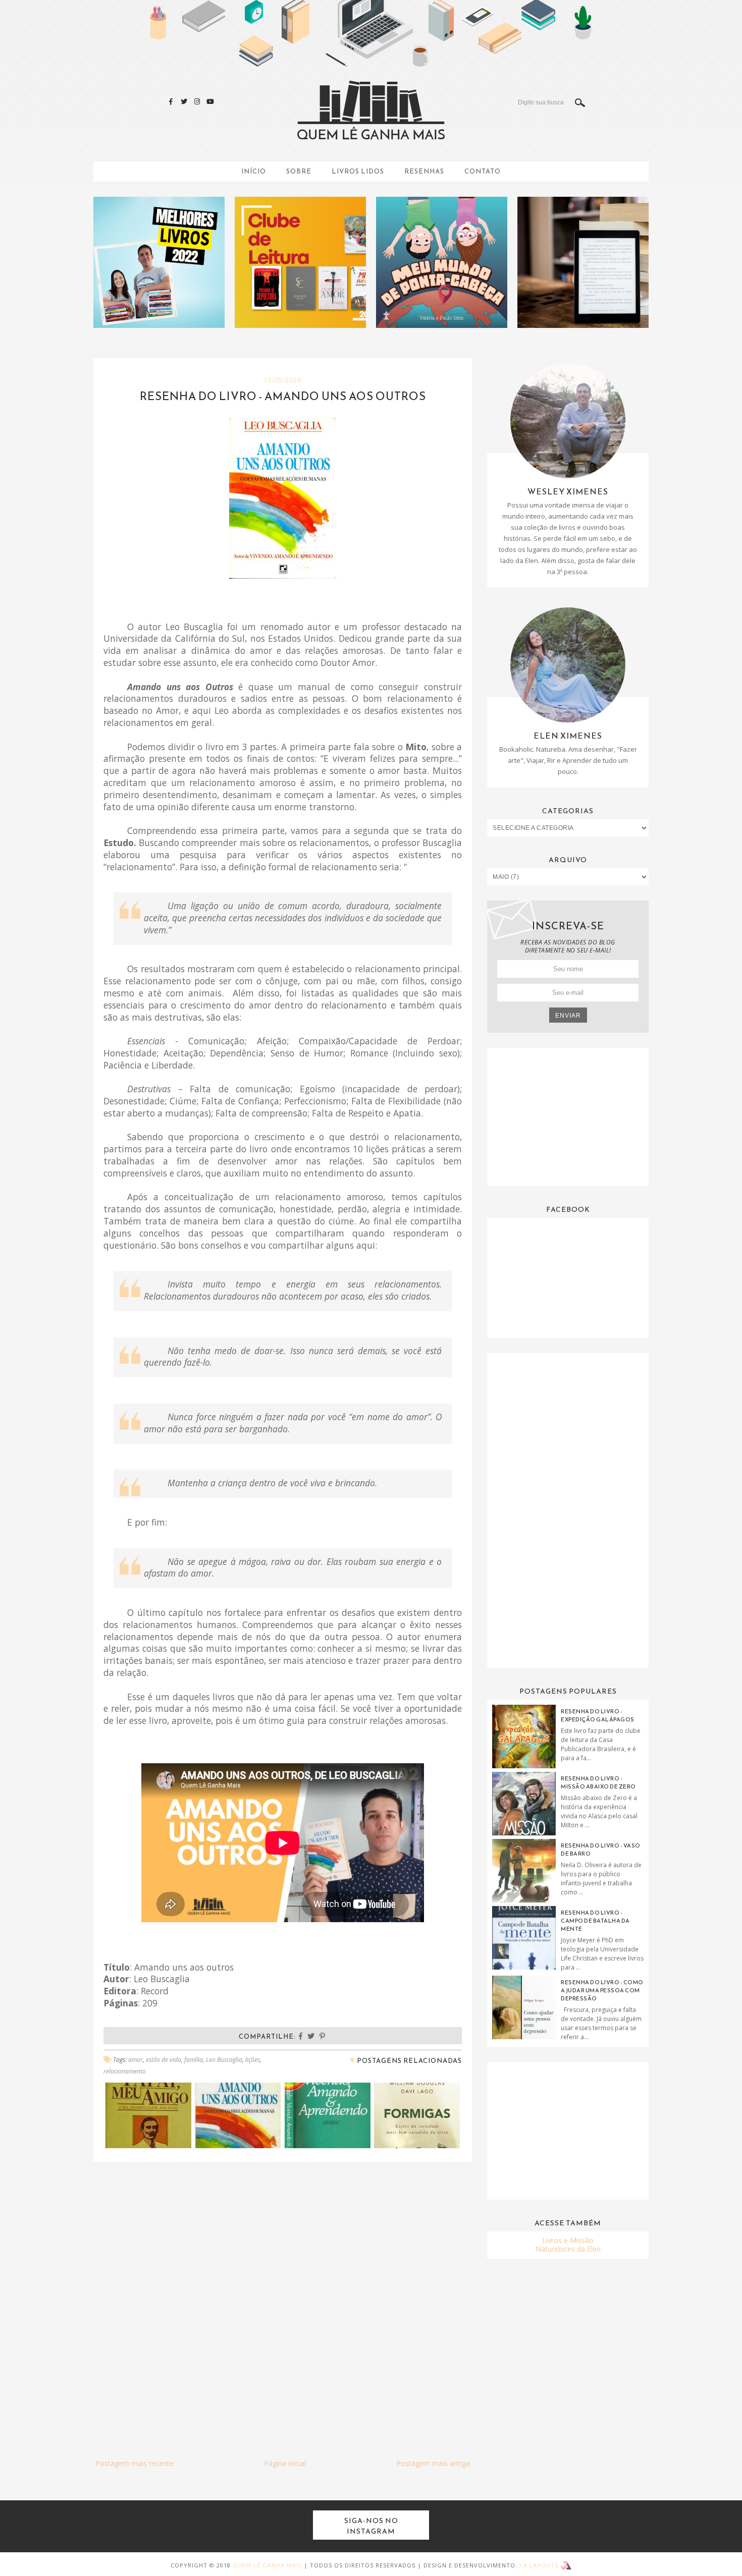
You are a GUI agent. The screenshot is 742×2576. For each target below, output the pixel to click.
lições (253, 2060)
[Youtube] (210, 101)
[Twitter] (184, 101)
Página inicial (285, 2463)
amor (136, 2060)
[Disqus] (283, 2298)
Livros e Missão (568, 2240)
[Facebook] (171, 101)
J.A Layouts (540, 2565)
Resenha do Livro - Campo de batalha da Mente (595, 1921)
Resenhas (424, 171)
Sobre (299, 171)
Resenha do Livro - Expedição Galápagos (598, 1715)
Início (254, 171)
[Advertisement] (568, 1116)
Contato (483, 171)
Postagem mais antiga (433, 2463)
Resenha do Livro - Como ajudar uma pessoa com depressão (602, 1990)
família (194, 2060)
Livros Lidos (358, 171)
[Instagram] (197, 101)
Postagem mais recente (135, 2463)
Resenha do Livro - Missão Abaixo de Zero (598, 1782)
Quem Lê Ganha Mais (267, 2565)
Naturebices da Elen (568, 2249)
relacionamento (125, 2071)
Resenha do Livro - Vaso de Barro (601, 1850)
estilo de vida (164, 2060)
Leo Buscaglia (224, 2060)
